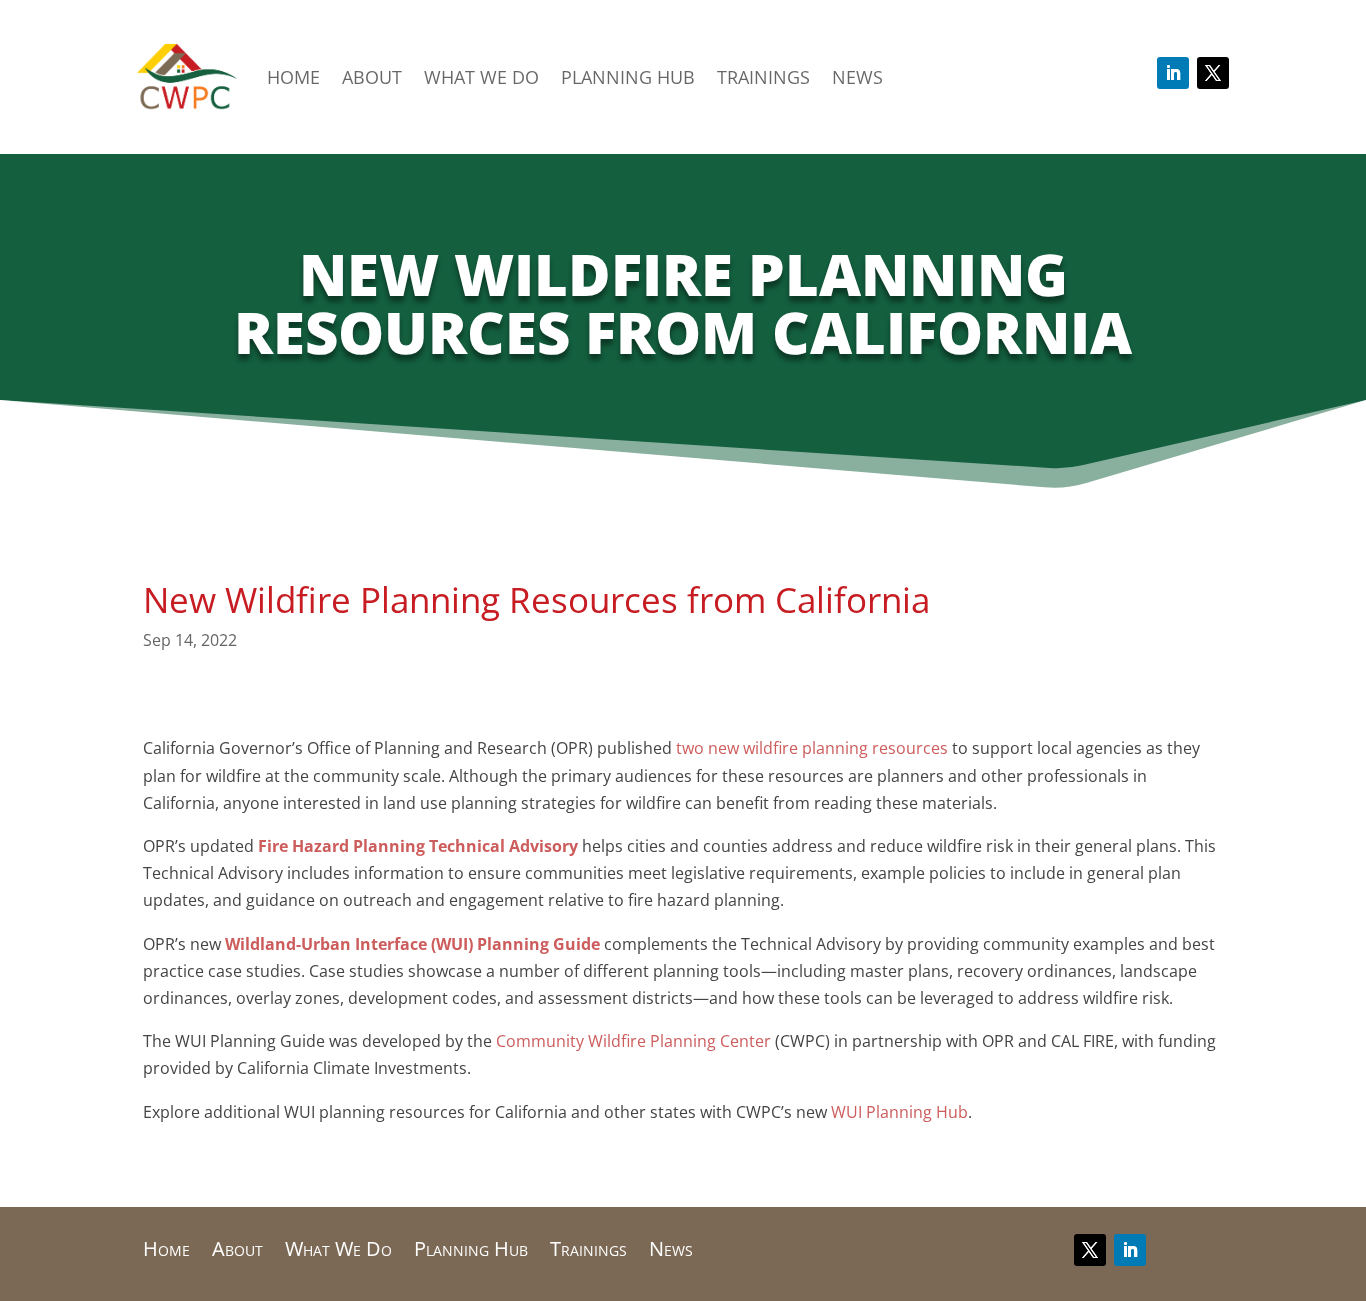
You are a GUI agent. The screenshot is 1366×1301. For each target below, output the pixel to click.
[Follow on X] (1213, 73)
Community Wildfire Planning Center (633, 1041)
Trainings (763, 77)
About (372, 77)
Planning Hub (628, 77)
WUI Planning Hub (899, 1112)
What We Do (481, 77)
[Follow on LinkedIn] (1173, 73)
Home (293, 77)
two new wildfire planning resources (812, 748)
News (857, 77)
